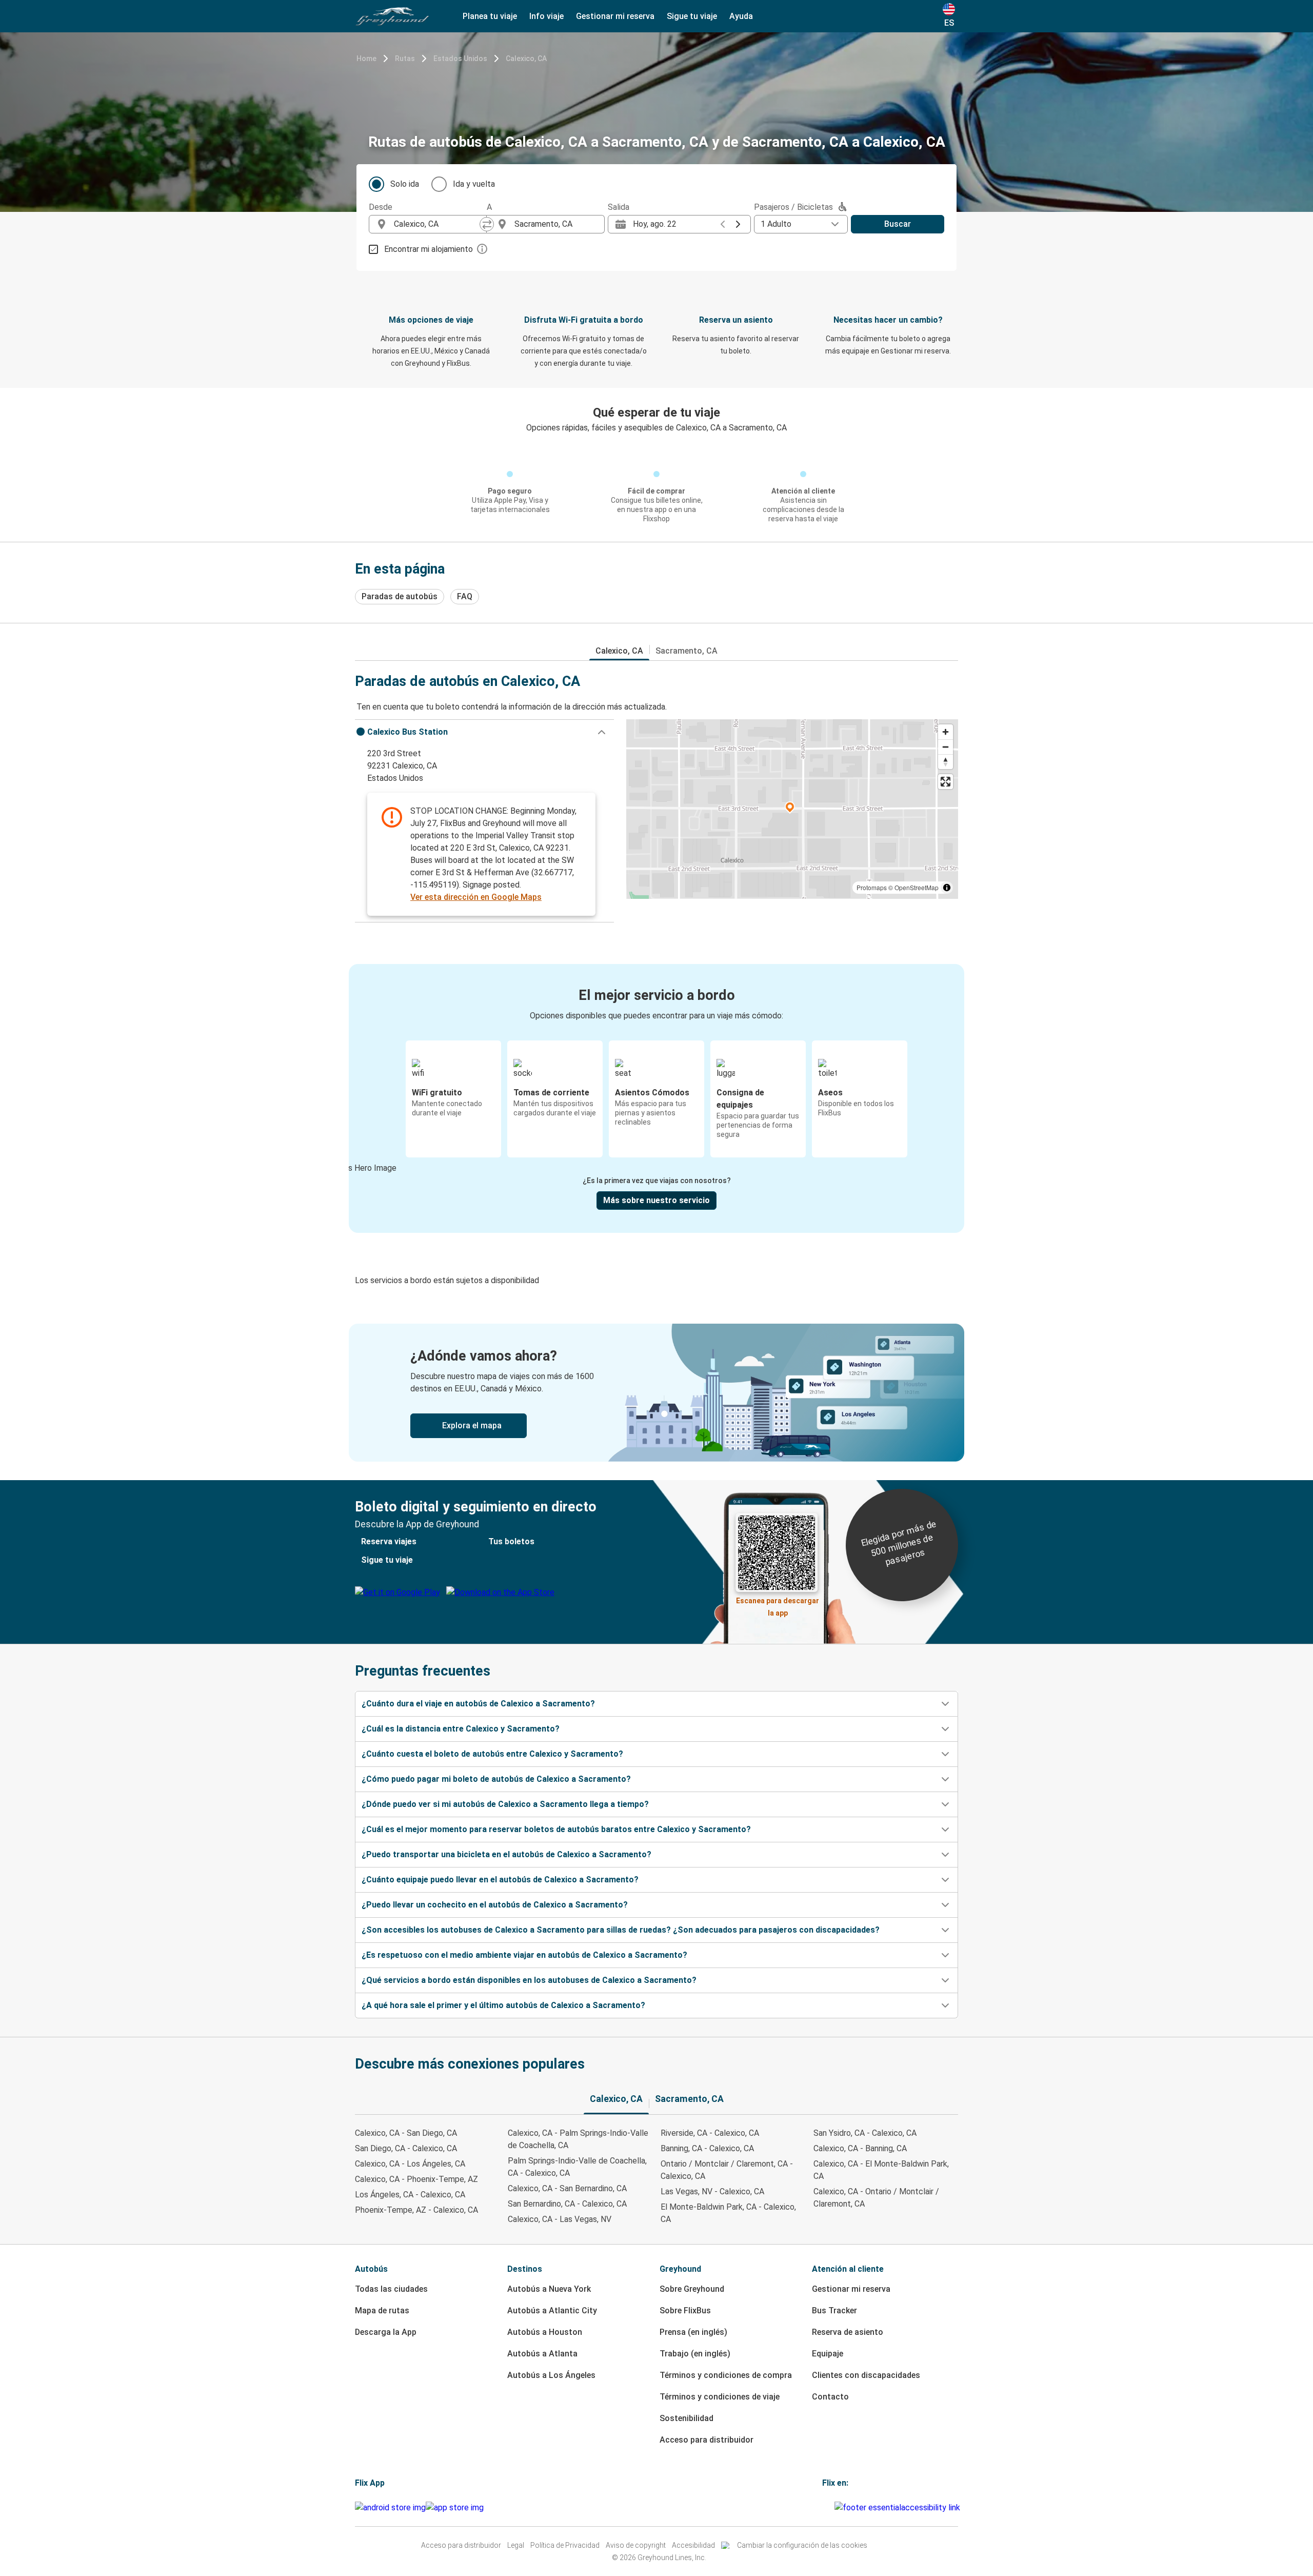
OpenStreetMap (917, 887)
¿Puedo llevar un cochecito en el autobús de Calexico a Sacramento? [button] (495, 1905)
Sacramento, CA (687, 651)
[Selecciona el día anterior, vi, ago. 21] (723, 224)
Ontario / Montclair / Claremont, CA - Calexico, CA (727, 2170)
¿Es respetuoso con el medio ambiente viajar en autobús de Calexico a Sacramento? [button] (524, 1955)
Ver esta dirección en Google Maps (476, 897)
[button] (484, 732)
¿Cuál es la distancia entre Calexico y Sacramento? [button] (461, 1729)
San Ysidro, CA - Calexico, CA (865, 2133)
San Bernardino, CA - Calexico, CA (567, 2204)
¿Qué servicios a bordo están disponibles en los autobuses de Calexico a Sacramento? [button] (529, 1980)
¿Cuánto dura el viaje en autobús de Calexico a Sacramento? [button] (478, 1704)
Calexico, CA (526, 58)
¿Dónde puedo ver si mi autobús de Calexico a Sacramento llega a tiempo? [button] (505, 1804)
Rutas (405, 58)
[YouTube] (827, 2508)
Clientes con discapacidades (866, 2375)
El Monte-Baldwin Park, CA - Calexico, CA (728, 2213)
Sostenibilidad (687, 2418)
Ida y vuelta (474, 184)
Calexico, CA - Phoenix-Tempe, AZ (416, 2179)
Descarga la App (386, 2332)
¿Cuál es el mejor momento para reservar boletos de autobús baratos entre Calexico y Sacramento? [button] (556, 1829)
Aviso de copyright (636, 2545)
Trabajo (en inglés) (695, 2354)
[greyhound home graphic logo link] (392, 16)
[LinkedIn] (830, 2508)
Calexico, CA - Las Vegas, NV (560, 2219)
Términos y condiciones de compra (726, 2375)
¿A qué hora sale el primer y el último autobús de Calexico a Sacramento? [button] (503, 2005)
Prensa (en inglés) (693, 2332)
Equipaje (828, 2354)
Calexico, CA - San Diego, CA (406, 2133)
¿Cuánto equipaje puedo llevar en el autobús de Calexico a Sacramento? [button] (500, 1880)
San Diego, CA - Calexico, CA (406, 2148)
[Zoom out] (946, 747)
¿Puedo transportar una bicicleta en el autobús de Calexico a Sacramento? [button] (506, 1854)
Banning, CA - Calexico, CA (707, 2148)
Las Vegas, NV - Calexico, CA (712, 2191)
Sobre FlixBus (685, 2310)
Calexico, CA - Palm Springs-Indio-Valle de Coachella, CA (578, 2139)
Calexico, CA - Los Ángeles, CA (410, 2164)
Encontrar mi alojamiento (429, 249)
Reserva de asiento (848, 2332)
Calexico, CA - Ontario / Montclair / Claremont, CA (876, 2198)
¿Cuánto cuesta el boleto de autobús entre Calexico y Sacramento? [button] (492, 1754)
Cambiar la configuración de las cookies (802, 2545)
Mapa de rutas (382, 2310)
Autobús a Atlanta (542, 2354)
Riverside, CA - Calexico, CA (710, 2133)
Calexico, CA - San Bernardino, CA (567, 2188)
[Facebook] (824, 2508)
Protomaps (872, 887)
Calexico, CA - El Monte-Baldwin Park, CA (881, 2170)
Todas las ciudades (391, 2289)
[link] (656, 1393)
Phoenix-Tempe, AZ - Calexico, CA (416, 2210)
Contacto (830, 2397)
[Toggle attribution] (947, 888)
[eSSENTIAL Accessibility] (899, 2508)
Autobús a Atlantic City (552, 2310)
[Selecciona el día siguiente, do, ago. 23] (738, 224)
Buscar (898, 224)
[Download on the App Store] (455, 2508)
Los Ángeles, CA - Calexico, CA (410, 2195)
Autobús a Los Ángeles (551, 2375)
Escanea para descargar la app (778, 1604)
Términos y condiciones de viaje (720, 2397)
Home (366, 58)
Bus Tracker (834, 2310)
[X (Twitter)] (833, 2508)
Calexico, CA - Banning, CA (860, 2148)
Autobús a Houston (545, 2332)
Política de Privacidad (565, 2545)
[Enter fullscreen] (946, 782)
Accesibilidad (693, 2545)
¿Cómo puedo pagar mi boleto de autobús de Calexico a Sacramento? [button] (496, 1779)
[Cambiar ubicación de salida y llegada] (487, 224)
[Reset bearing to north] (946, 762)
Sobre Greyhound (692, 2289)
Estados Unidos (460, 58)
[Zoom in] (946, 732)
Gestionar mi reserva (851, 2289)
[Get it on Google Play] (390, 2508)
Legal (516, 2545)
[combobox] (437, 224)
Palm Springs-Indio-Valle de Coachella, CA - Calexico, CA (577, 2167)
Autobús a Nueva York (549, 2289)
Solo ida (405, 184)
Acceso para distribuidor (707, 2440)
